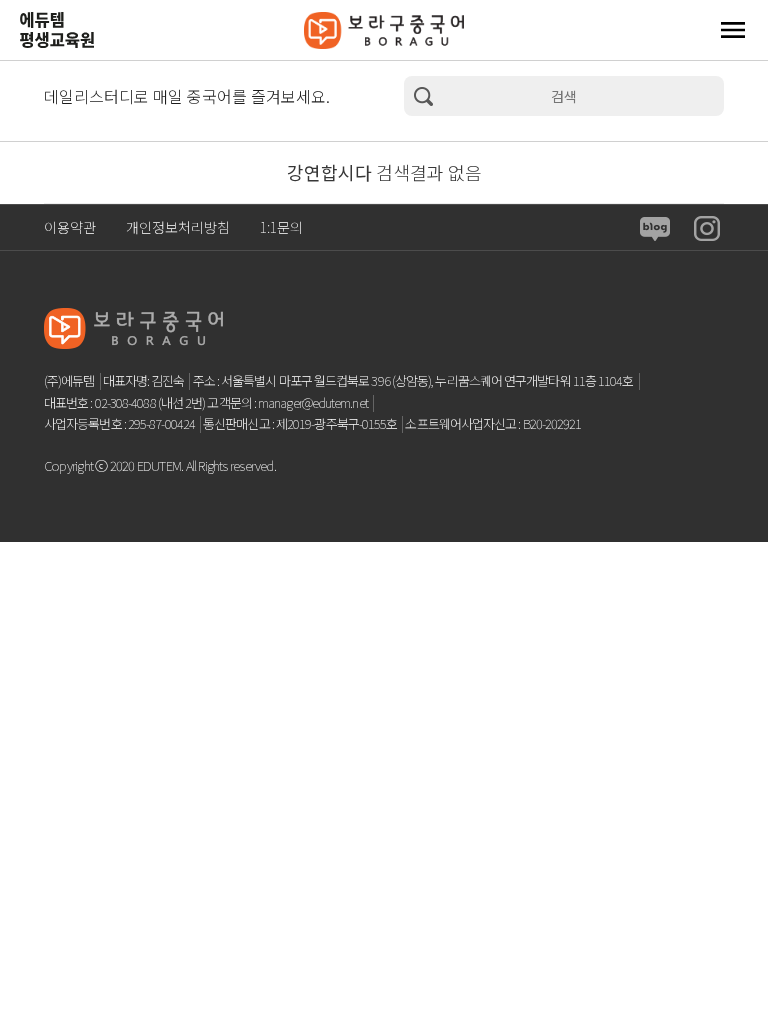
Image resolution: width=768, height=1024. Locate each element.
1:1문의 (281, 227)
